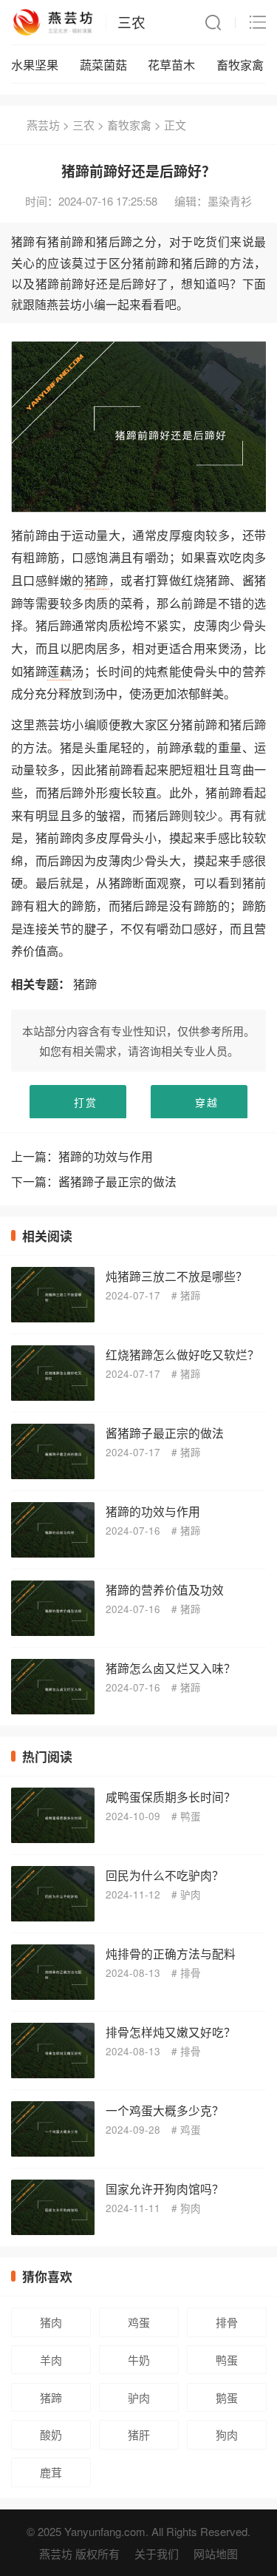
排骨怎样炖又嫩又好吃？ (171, 2032)
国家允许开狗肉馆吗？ (165, 2188)
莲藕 (59, 671)
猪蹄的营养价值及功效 (165, 1589)
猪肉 (51, 2322)
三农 (131, 22)
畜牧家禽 (240, 64)
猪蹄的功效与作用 (106, 1156)
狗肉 (191, 2208)
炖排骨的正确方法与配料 (171, 1953)
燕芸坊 (43, 125)
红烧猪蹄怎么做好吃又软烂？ (182, 1354)
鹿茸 (51, 2472)
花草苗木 (171, 64)
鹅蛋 (227, 2397)
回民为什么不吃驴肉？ (165, 1875)
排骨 (191, 1973)
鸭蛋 (191, 1816)
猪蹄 (96, 580)
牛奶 (139, 2360)
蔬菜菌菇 (103, 64)
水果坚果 (35, 64)
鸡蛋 (191, 2130)
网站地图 (216, 2553)
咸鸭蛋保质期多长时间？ (171, 1796)
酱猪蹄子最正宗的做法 (117, 1181)
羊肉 (51, 2360)
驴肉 (191, 1894)
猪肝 (139, 2434)
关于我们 (157, 2553)
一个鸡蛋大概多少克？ (165, 2110)
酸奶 (51, 2434)
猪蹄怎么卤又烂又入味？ (171, 1668)
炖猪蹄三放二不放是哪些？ (177, 1276)
